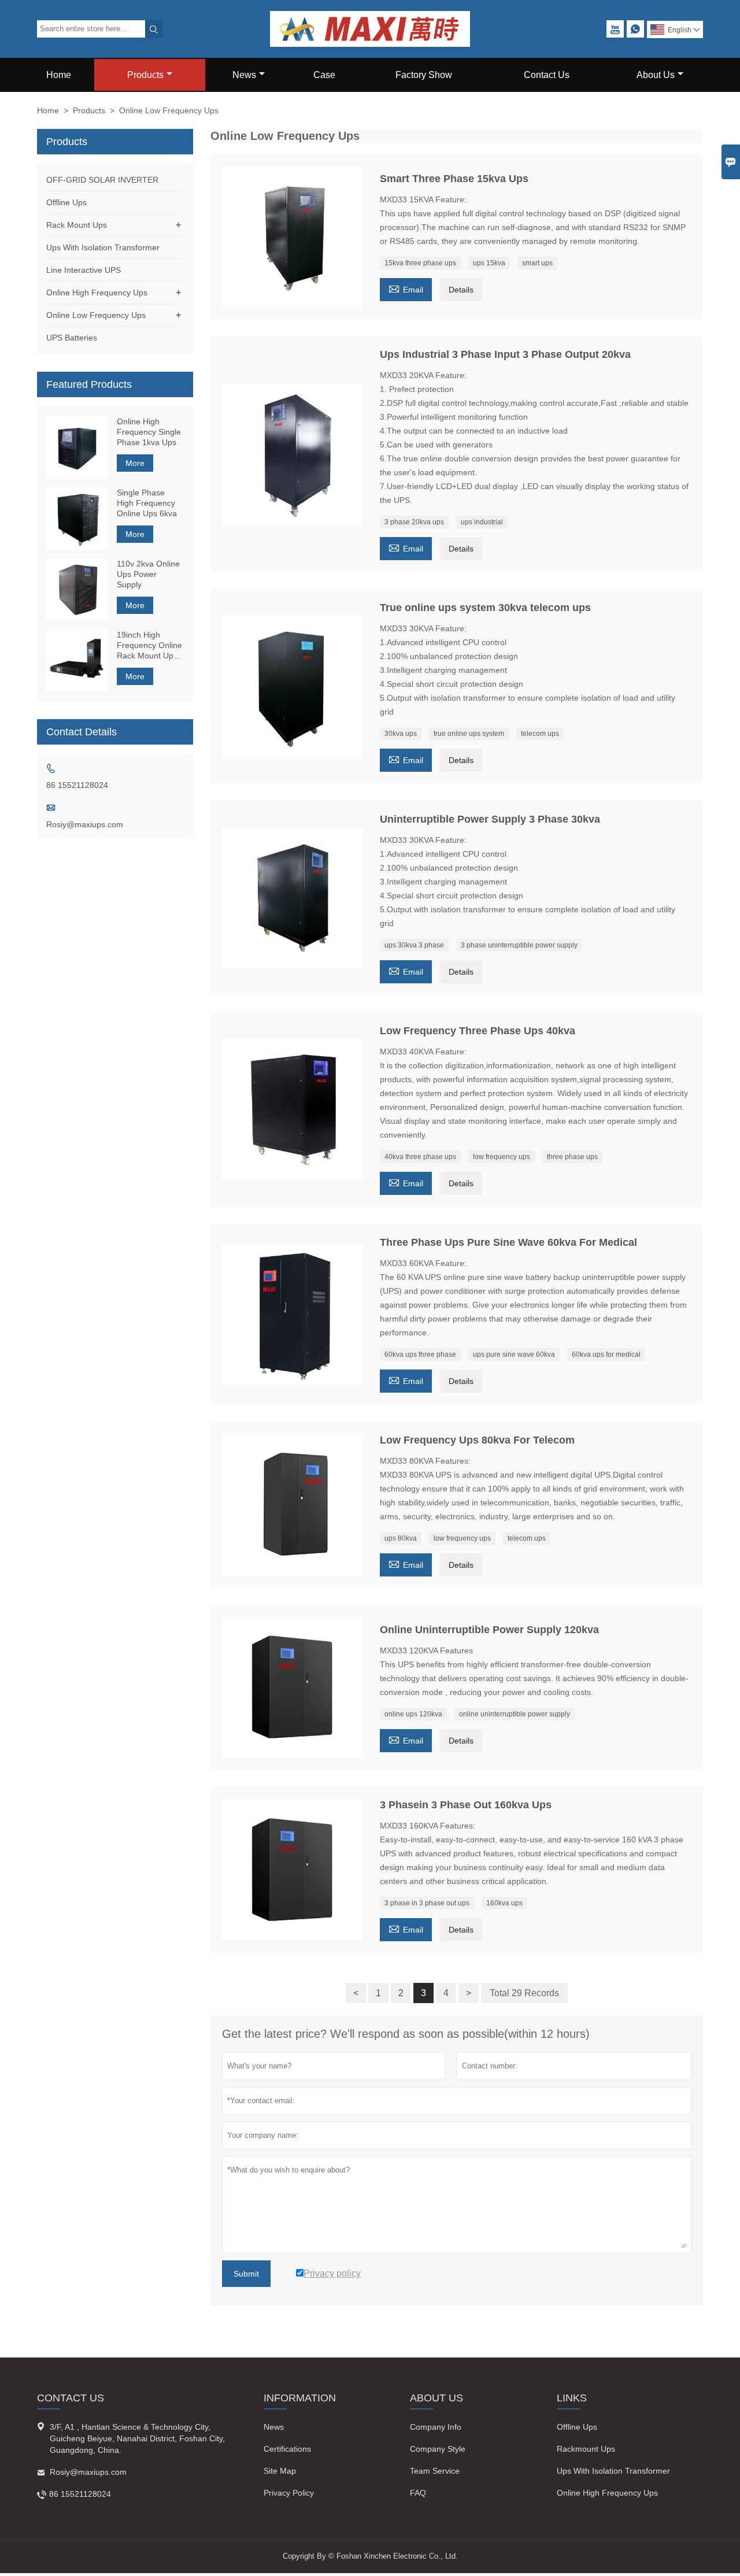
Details (461, 290)
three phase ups (572, 1157)
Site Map (280, 2471)
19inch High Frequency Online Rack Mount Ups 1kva (149, 645)
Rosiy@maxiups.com (85, 824)
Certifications (287, 2449)
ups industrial (482, 522)
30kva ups (401, 734)
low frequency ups (502, 1157)
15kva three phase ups (420, 263)
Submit (246, 2274)
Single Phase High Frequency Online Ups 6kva (147, 503)
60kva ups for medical (606, 1354)
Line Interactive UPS (84, 270)
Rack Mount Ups (77, 225)
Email (406, 288)
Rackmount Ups (586, 2449)
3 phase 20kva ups (414, 522)
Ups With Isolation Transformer (103, 247)
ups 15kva (489, 263)
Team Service (435, 2471)
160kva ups (504, 1903)
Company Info (436, 2427)
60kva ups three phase (420, 1354)
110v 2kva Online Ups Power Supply (148, 574)
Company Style (438, 2449)
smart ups (537, 263)
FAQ (418, 2493)
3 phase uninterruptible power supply (519, 945)
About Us (656, 75)
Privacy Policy (289, 2493)
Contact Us (547, 75)
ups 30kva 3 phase (414, 945)
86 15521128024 (77, 785)
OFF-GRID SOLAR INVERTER (102, 180)
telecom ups (540, 734)
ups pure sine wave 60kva (514, 1354)
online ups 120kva (413, 1714)
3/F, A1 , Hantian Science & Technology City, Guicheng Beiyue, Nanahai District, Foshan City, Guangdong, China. (137, 2438)
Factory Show (424, 75)
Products (145, 75)
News (244, 75)
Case (324, 75)
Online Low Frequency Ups (96, 315)
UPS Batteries (72, 338)
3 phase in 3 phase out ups (427, 1903)
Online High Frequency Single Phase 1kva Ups (149, 432)
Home (59, 75)
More (135, 463)
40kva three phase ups (420, 1157)
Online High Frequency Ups (97, 293)
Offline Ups (66, 202)
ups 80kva (401, 1538)
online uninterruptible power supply (515, 1714)
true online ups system (469, 734)
